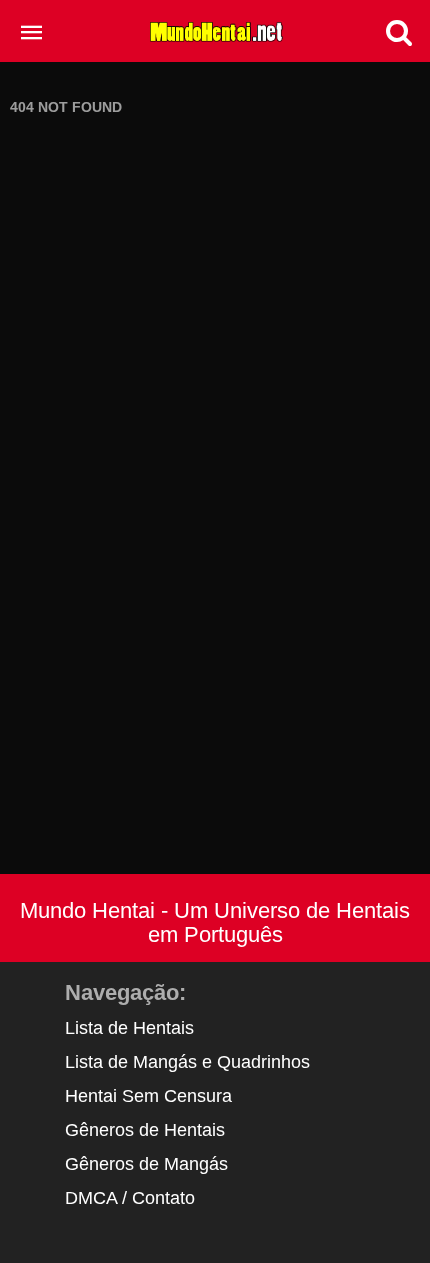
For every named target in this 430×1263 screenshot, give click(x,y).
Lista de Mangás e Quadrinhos (187, 1062)
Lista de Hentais (129, 1028)
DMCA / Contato (130, 1198)
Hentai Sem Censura (148, 1096)
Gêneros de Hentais (145, 1130)
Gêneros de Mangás (146, 1164)
